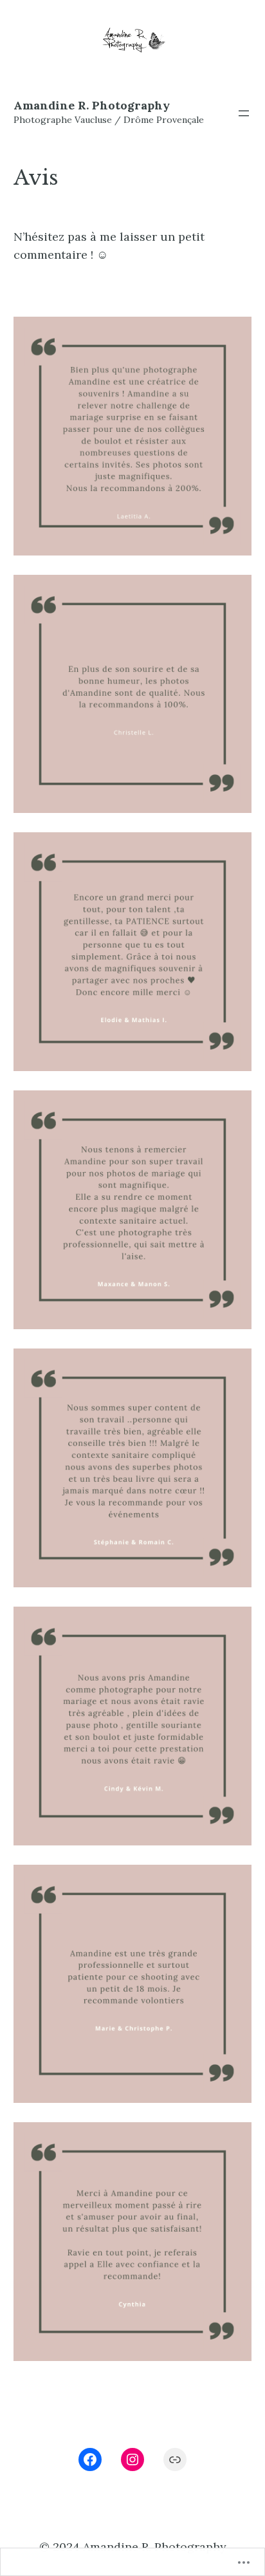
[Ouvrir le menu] (244, 113)
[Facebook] (90, 2459)
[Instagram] (132, 2459)
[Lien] (175, 2459)
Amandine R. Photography (92, 105)
